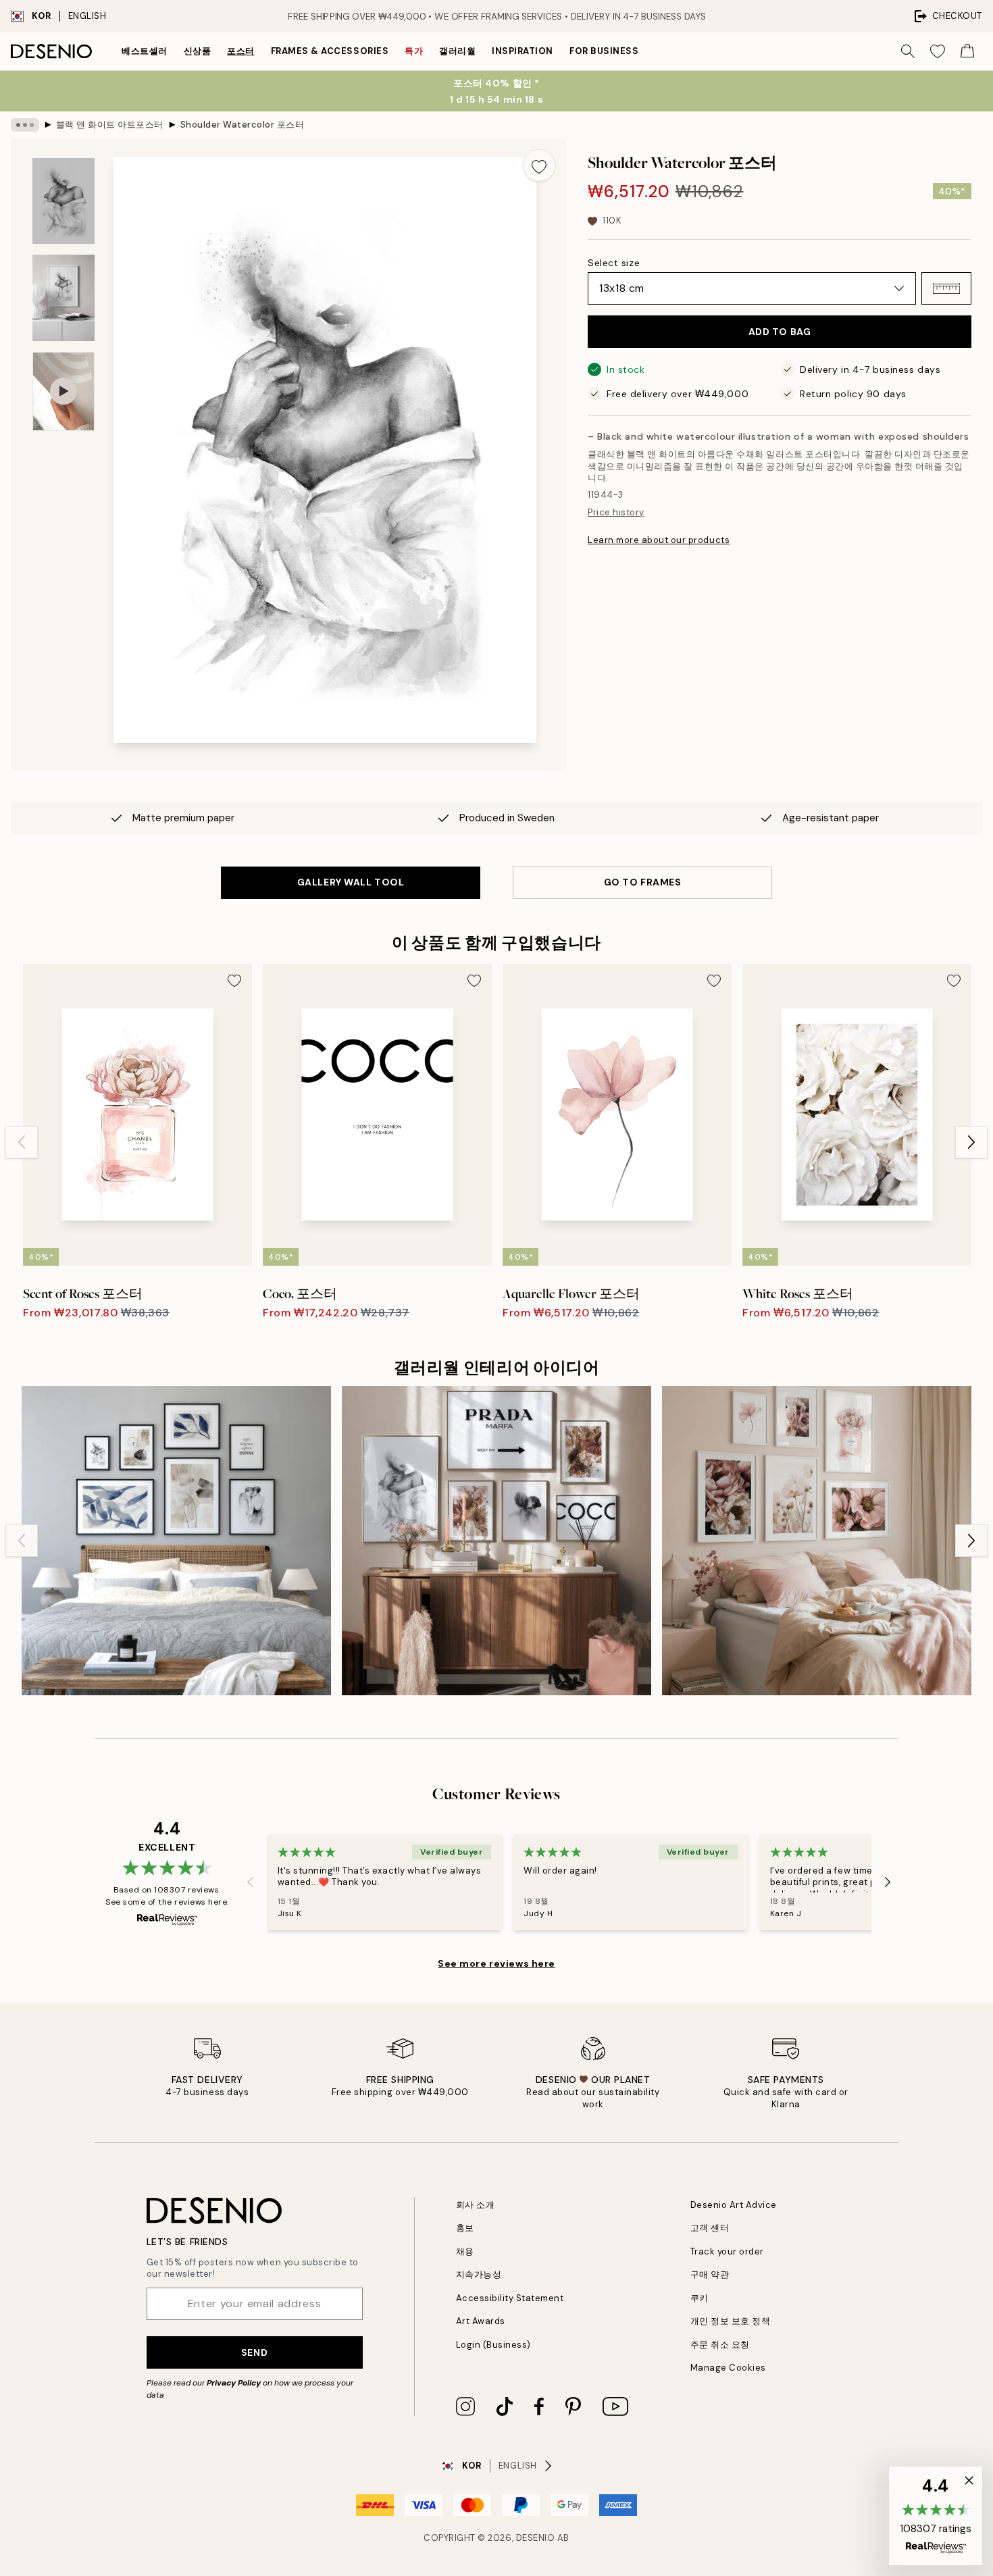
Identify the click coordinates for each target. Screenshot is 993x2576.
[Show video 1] (63, 391)
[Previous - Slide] (22, 1142)
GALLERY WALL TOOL (351, 882)
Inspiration (523, 51)
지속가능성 (479, 2274)
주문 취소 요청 (720, 2345)
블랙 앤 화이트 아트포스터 (110, 125)
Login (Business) (493, 2345)
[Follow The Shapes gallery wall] (176, 1541)
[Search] (908, 51)
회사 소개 (476, 2205)
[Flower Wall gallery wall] (817, 1541)
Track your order (727, 2251)
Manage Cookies (728, 2368)
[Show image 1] (63, 201)
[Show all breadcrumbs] (25, 125)
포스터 (241, 51)
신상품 (198, 51)
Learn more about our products (659, 540)
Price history (616, 512)
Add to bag (780, 332)
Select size (614, 263)
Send (254, 2352)
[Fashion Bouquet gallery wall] (496, 1541)
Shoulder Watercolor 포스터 (243, 125)
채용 (465, 2251)
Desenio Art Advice (734, 2205)
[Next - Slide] (971, 1142)
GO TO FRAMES (643, 882)
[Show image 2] (63, 298)
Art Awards (481, 2321)
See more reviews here (496, 1963)
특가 (414, 51)
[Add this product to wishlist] (539, 165)
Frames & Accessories (330, 51)
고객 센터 (710, 2228)
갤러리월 (457, 51)
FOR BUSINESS (604, 51)
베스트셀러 (145, 51)
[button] (946, 288)
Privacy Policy (234, 2383)
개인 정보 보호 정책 (731, 2321)
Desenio (536, 2538)
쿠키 (699, 2298)
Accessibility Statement (510, 2298)
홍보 (465, 2228)
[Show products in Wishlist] (938, 51)
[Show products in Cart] (967, 51)
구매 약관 (710, 2274)
